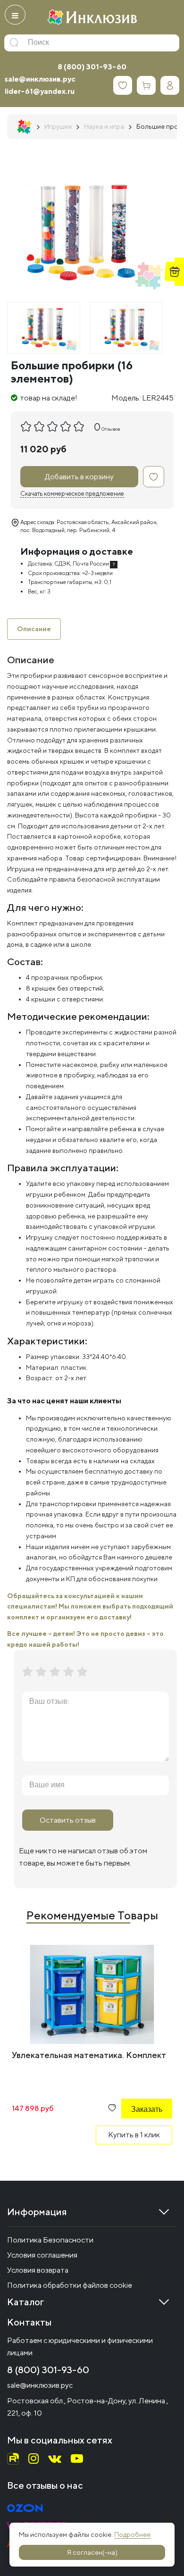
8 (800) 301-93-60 (92, 67)
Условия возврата (38, 2270)
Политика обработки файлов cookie (70, 2285)
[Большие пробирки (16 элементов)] (44, 328)
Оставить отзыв (68, 1820)
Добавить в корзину (79, 477)
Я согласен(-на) (92, 2552)
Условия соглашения (42, 2255)
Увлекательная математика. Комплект (89, 2055)
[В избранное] (154, 477)
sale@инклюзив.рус (40, 79)
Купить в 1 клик (134, 2135)
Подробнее (132, 2534)
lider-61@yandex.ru (40, 91)
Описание (34, 629)
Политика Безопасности (50, 2240)
